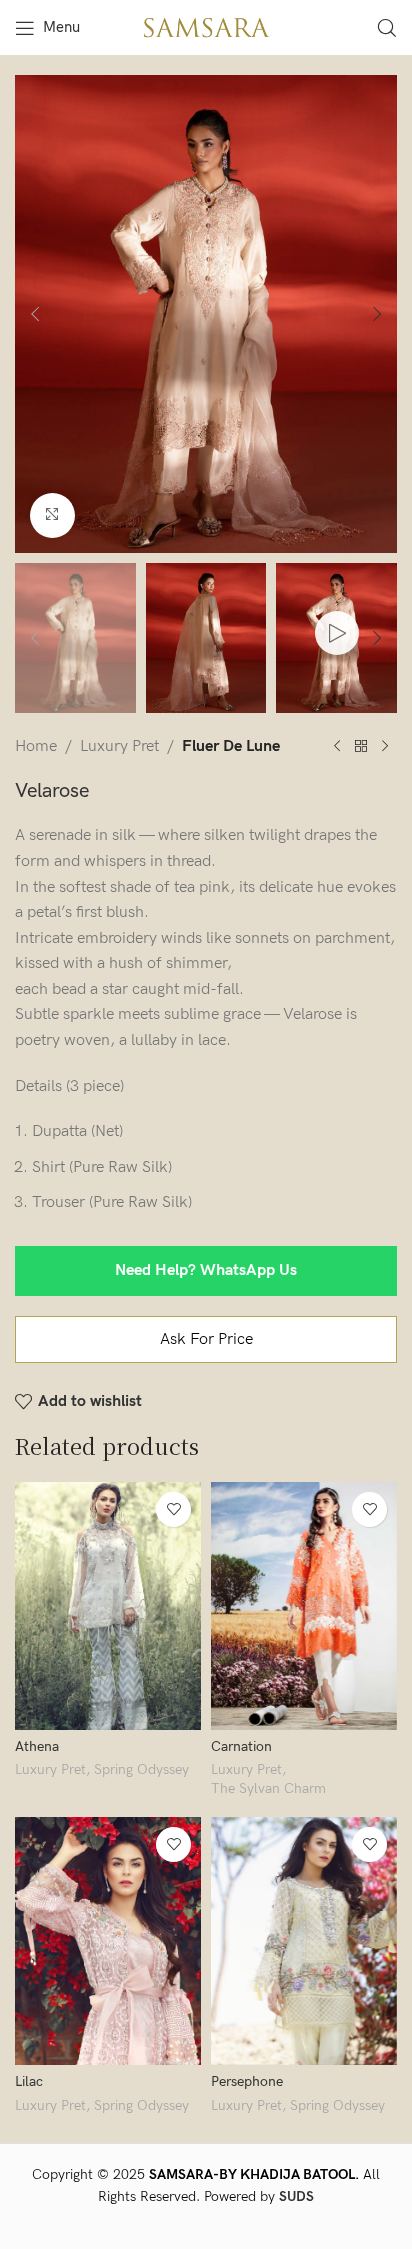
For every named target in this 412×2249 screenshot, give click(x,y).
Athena (37, 1746)
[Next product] (385, 747)
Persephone (247, 2081)
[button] (35, 314)
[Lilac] (108, 1941)
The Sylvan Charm (268, 1789)
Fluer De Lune (231, 746)
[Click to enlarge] (52, 515)
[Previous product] (337, 747)
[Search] (387, 28)
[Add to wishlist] (173, 1509)
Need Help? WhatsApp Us (206, 1270)
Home (36, 746)
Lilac (29, 2081)
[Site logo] (206, 26)
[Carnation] (304, 1606)
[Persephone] (304, 1941)
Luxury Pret (119, 746)
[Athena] (108, 1606)
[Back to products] (361, 747)
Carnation (241, 1746)
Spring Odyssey (141, 1770)
